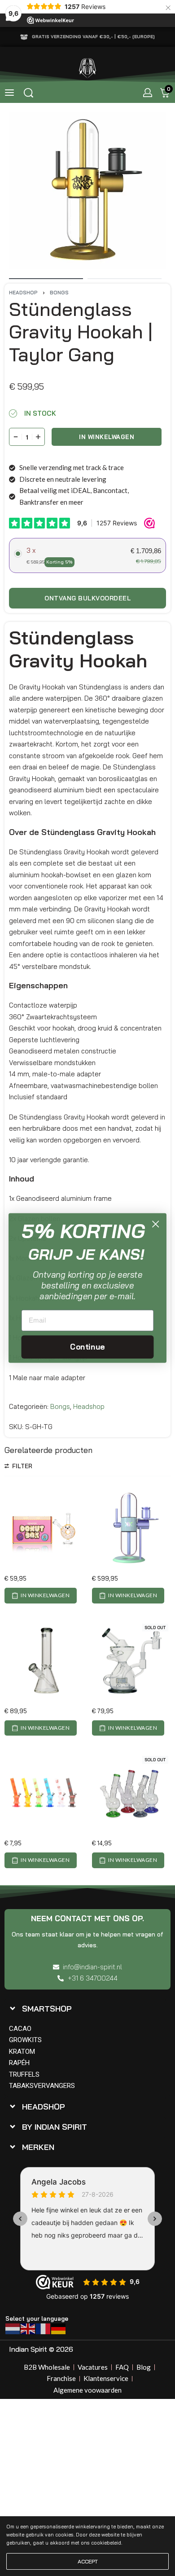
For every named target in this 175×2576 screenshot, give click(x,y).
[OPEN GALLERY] (87, 191)
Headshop (23, 293)
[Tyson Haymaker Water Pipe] (44, 1660)
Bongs (59, 293)
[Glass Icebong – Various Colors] (131, 1793)
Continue (87, 1347)
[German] (59, 2328)
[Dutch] (13, 2328)
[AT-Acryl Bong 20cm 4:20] (44, 1793)
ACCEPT (88, 2561)
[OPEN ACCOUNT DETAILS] (148, 93)
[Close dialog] (155, 1224)
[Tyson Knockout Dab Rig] (131, 1660)
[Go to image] (46, 279)
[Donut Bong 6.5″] (44, 1528)
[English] (28, 2328)
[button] (41, 1595)
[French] (44, 2328)
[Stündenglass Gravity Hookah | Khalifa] (131, 1528)
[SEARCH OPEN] (28, 93)
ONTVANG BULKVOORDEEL (87, 598)
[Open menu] (9, 93)
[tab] (85, 2009)
